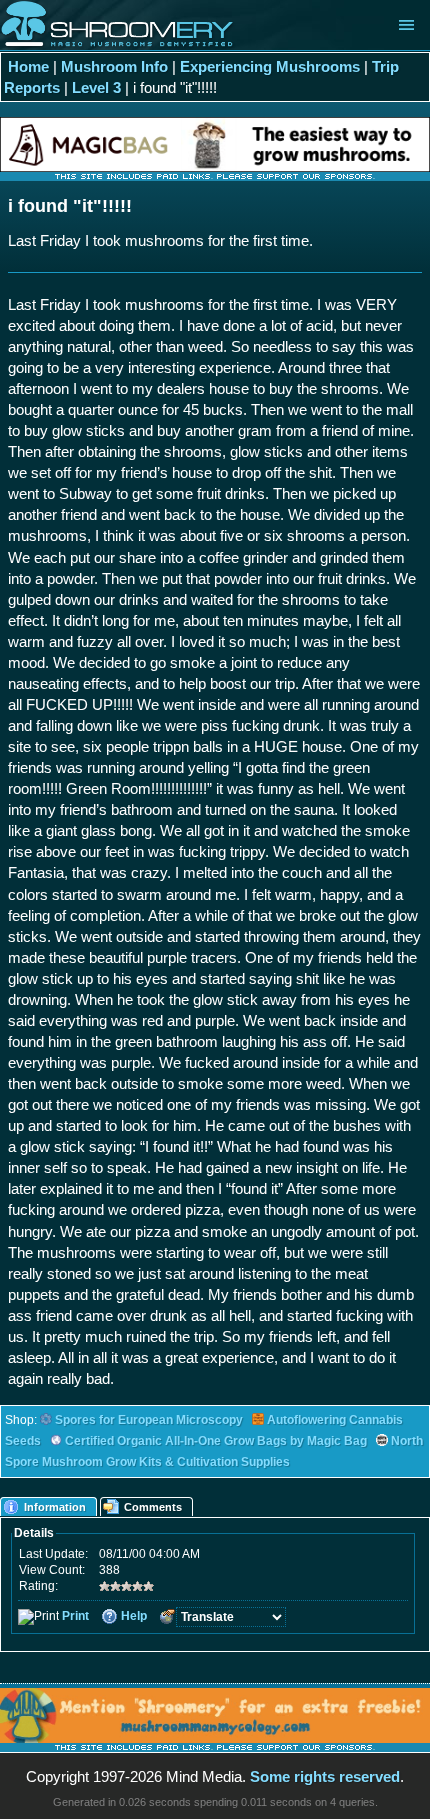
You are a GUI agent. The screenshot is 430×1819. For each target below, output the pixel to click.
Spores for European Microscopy (149, 1420)
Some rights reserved (325, 1776)
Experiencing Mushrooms (270, 66)
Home (28, 66)
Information (55, 1507)
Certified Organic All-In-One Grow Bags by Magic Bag (216, 1441)
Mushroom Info (114, 66)
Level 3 (96, 87)
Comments (153, 1507)
